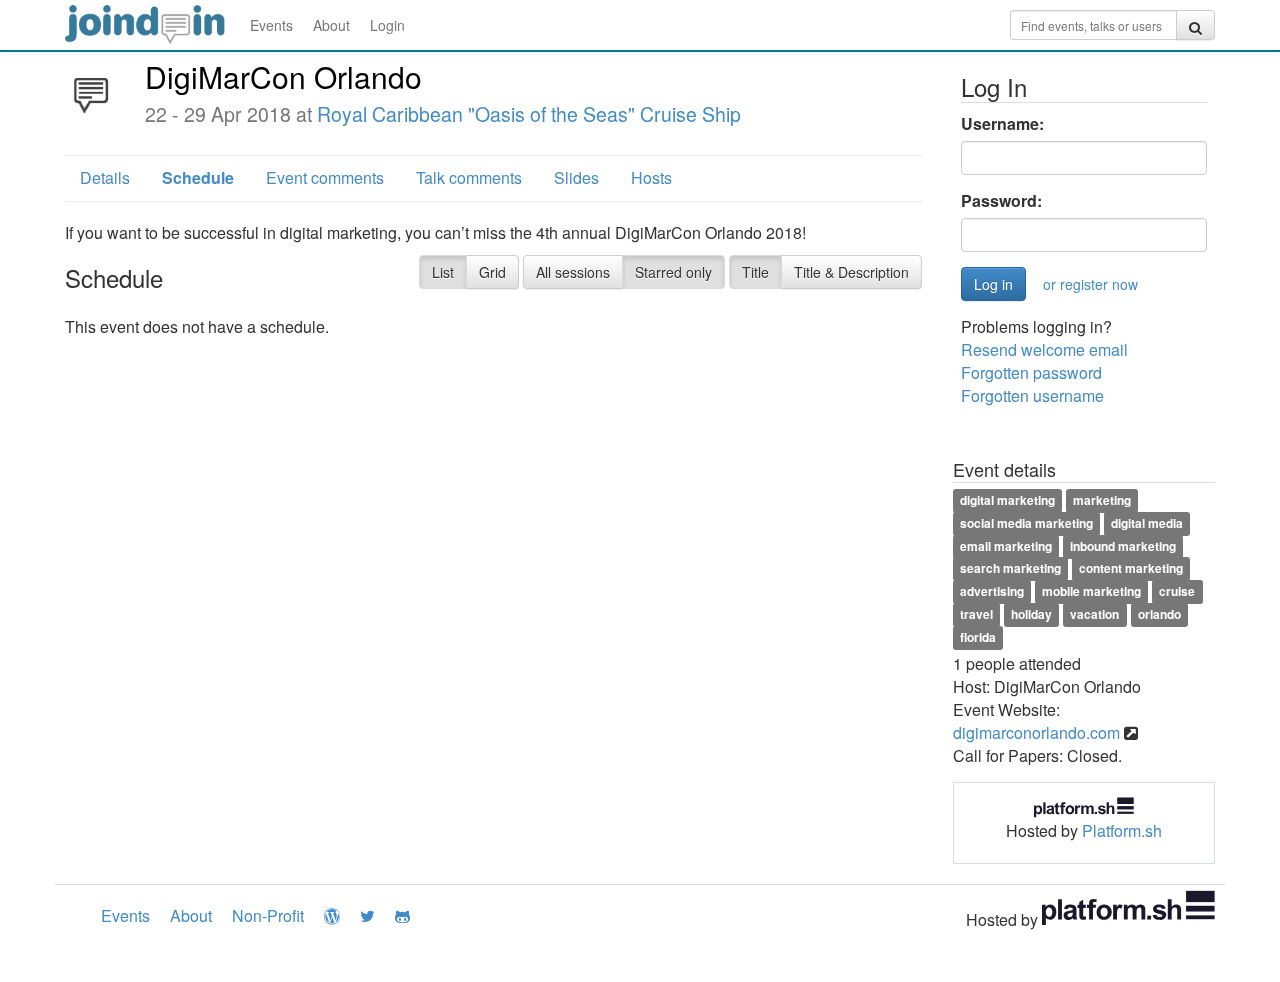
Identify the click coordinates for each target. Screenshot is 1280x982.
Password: (1001, 201)
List (443, 272)
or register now (1090, 284)
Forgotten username (1032, 395)
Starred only (673, 272)
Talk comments (469, 177)
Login (387, 25)
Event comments (325, 177)
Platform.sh (1122, 830)
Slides (576, 177)
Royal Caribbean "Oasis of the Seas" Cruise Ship (529, 114)
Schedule (198, 177)
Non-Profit (268, 915)
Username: (1002, 124)
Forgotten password (1031, 372)
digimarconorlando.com (1036, 732)
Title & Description (851, 272)
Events (271, 25)
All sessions (573, 272)
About (331, 25)
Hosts (651, 177)
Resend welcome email (1044, 349)
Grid (492, 272)
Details (105, 177)
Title (755, 272)
